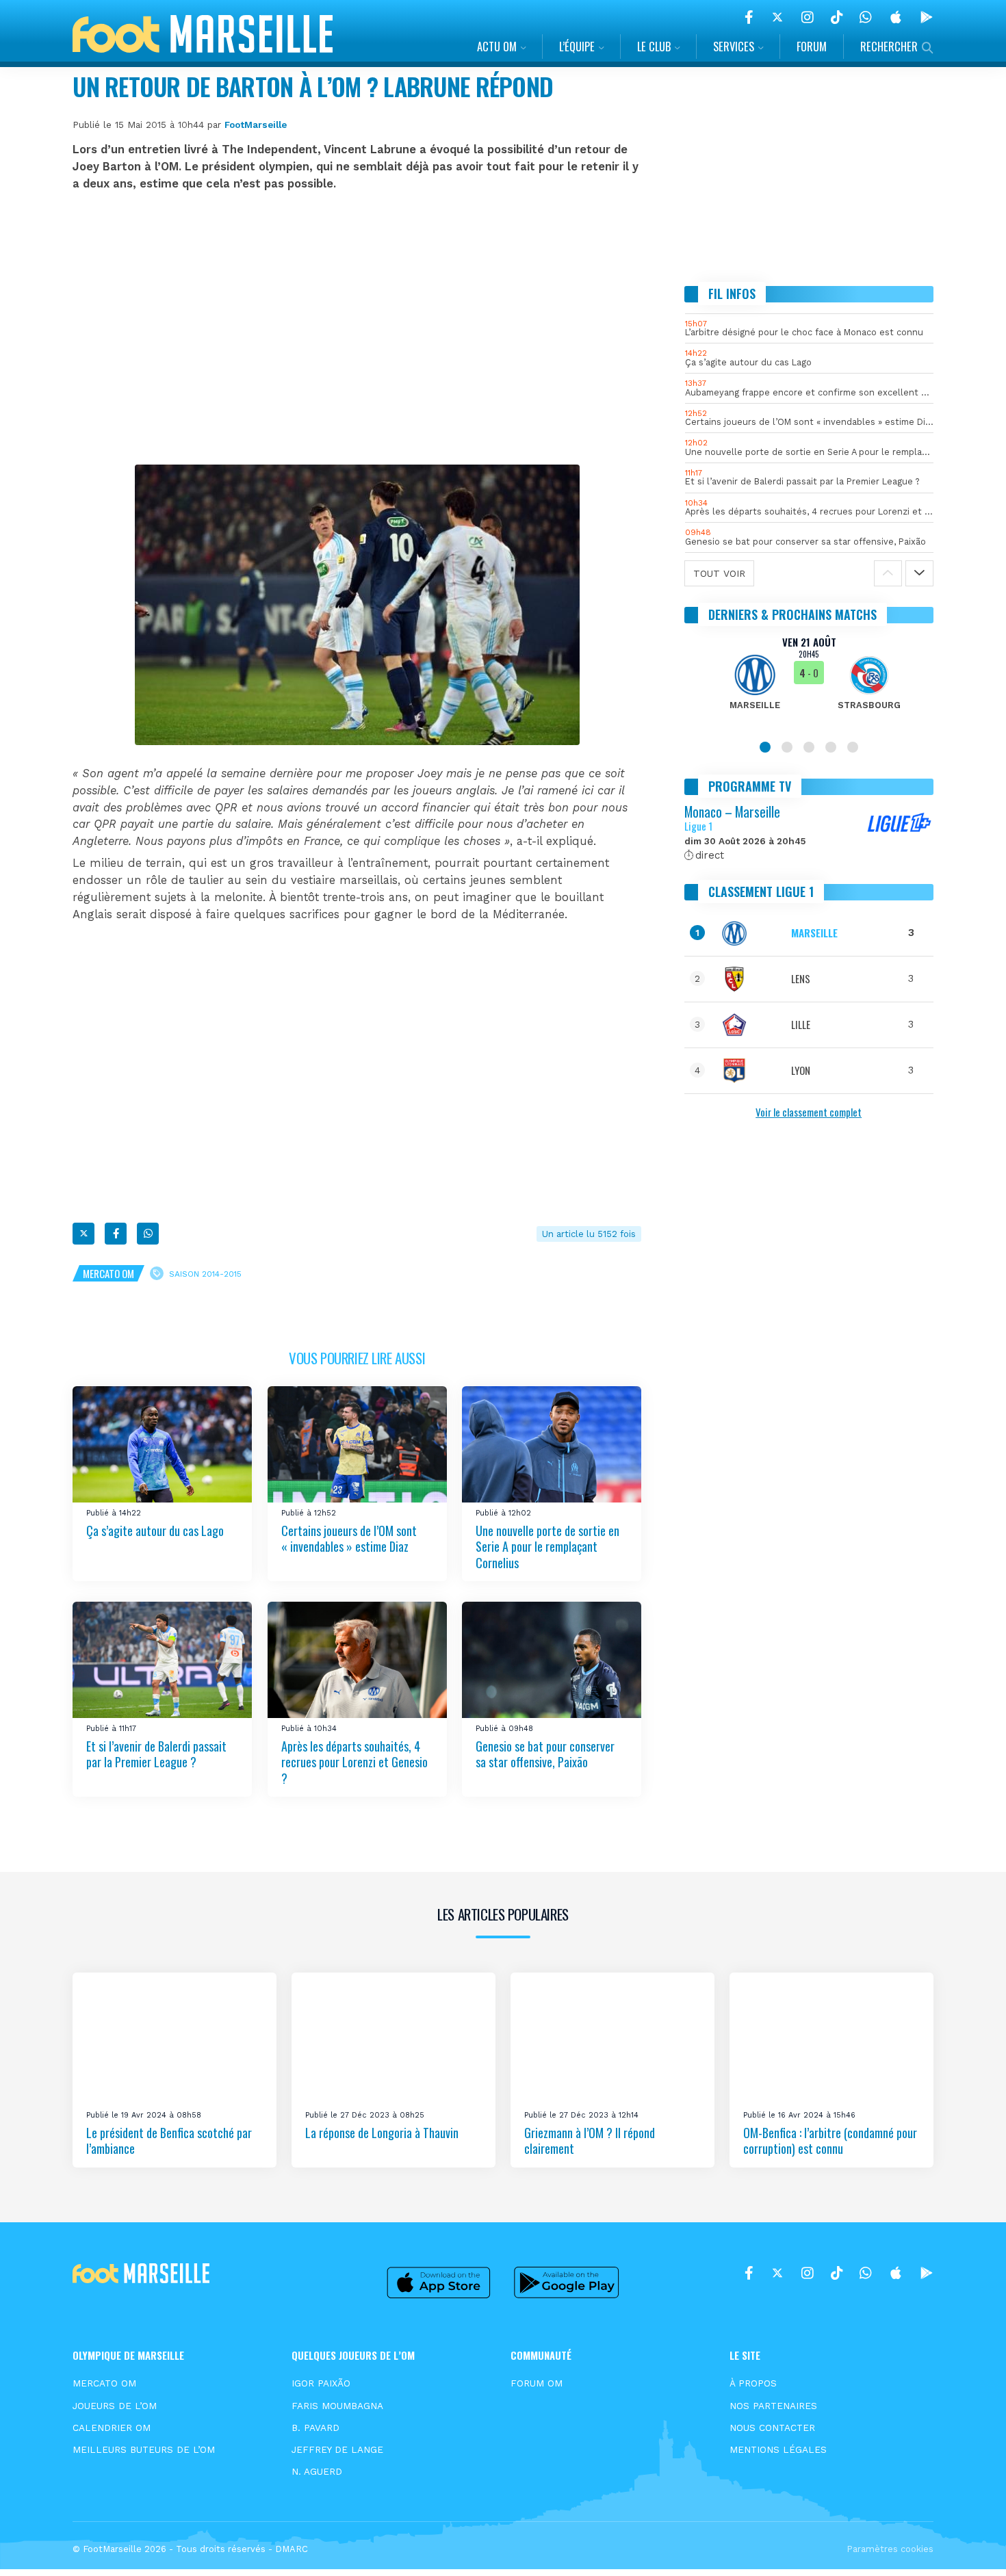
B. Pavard (315, 2428)
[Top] (969, 2546)
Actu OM (497, 46)
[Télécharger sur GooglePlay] (927, 17)
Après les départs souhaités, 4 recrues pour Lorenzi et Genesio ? (354, 1762)
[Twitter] (777, 17)
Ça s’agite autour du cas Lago (155, 1531)
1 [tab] (765, 747)
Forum (812, 46)
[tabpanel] (809, 681)
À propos (753, 2383)
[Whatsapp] (148, 1234)
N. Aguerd (317, 2471)
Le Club (654, 46)
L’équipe (577, 46)
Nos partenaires (773, 2406)
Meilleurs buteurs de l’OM (144, 2449)
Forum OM (537, 2383)
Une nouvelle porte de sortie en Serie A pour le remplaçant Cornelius (547, 1547)
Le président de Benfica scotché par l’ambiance (169, 2141)
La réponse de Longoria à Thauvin (382, 2133)
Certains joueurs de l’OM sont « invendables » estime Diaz (349, 1538)
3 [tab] (809, 747)
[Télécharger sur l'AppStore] (896, 17)
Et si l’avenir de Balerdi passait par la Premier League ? (156, 1754)
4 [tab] (831, 747)
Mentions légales (778, 2449)
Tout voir (719, 573)
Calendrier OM (112, 2428)
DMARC (292, 2549)
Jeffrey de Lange (337, 2449)
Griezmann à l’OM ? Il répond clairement (590, 2141)
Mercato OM (108, 1273)
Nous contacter (772, 2428)
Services (734, 46)
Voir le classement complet (809, 1112)
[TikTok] (837, 17)
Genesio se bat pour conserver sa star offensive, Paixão (545, 1754)
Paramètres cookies (890, 2549)
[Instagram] (808, 17)
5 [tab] (853, 747)
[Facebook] (749, 17)
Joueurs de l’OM (115, 2406)
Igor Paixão (321, 2383)
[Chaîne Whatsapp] (866, 17)
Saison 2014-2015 (205, 1274)
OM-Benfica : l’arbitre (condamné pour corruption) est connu (830, 2141)
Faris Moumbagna (337, 2406)
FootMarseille (256, 125)
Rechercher (889, 46)
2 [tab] (787, 747)
